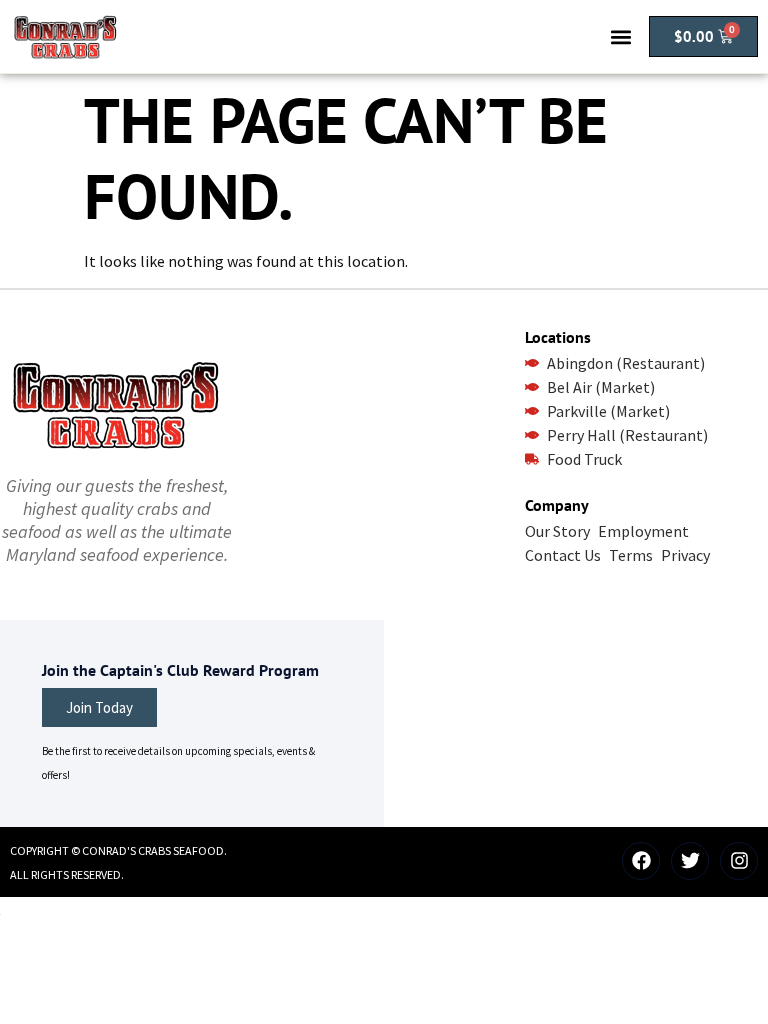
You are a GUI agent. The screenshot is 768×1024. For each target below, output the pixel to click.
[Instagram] (739, 861)
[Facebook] (641, 861)
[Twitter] (690, 861)
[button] (620, 36)
